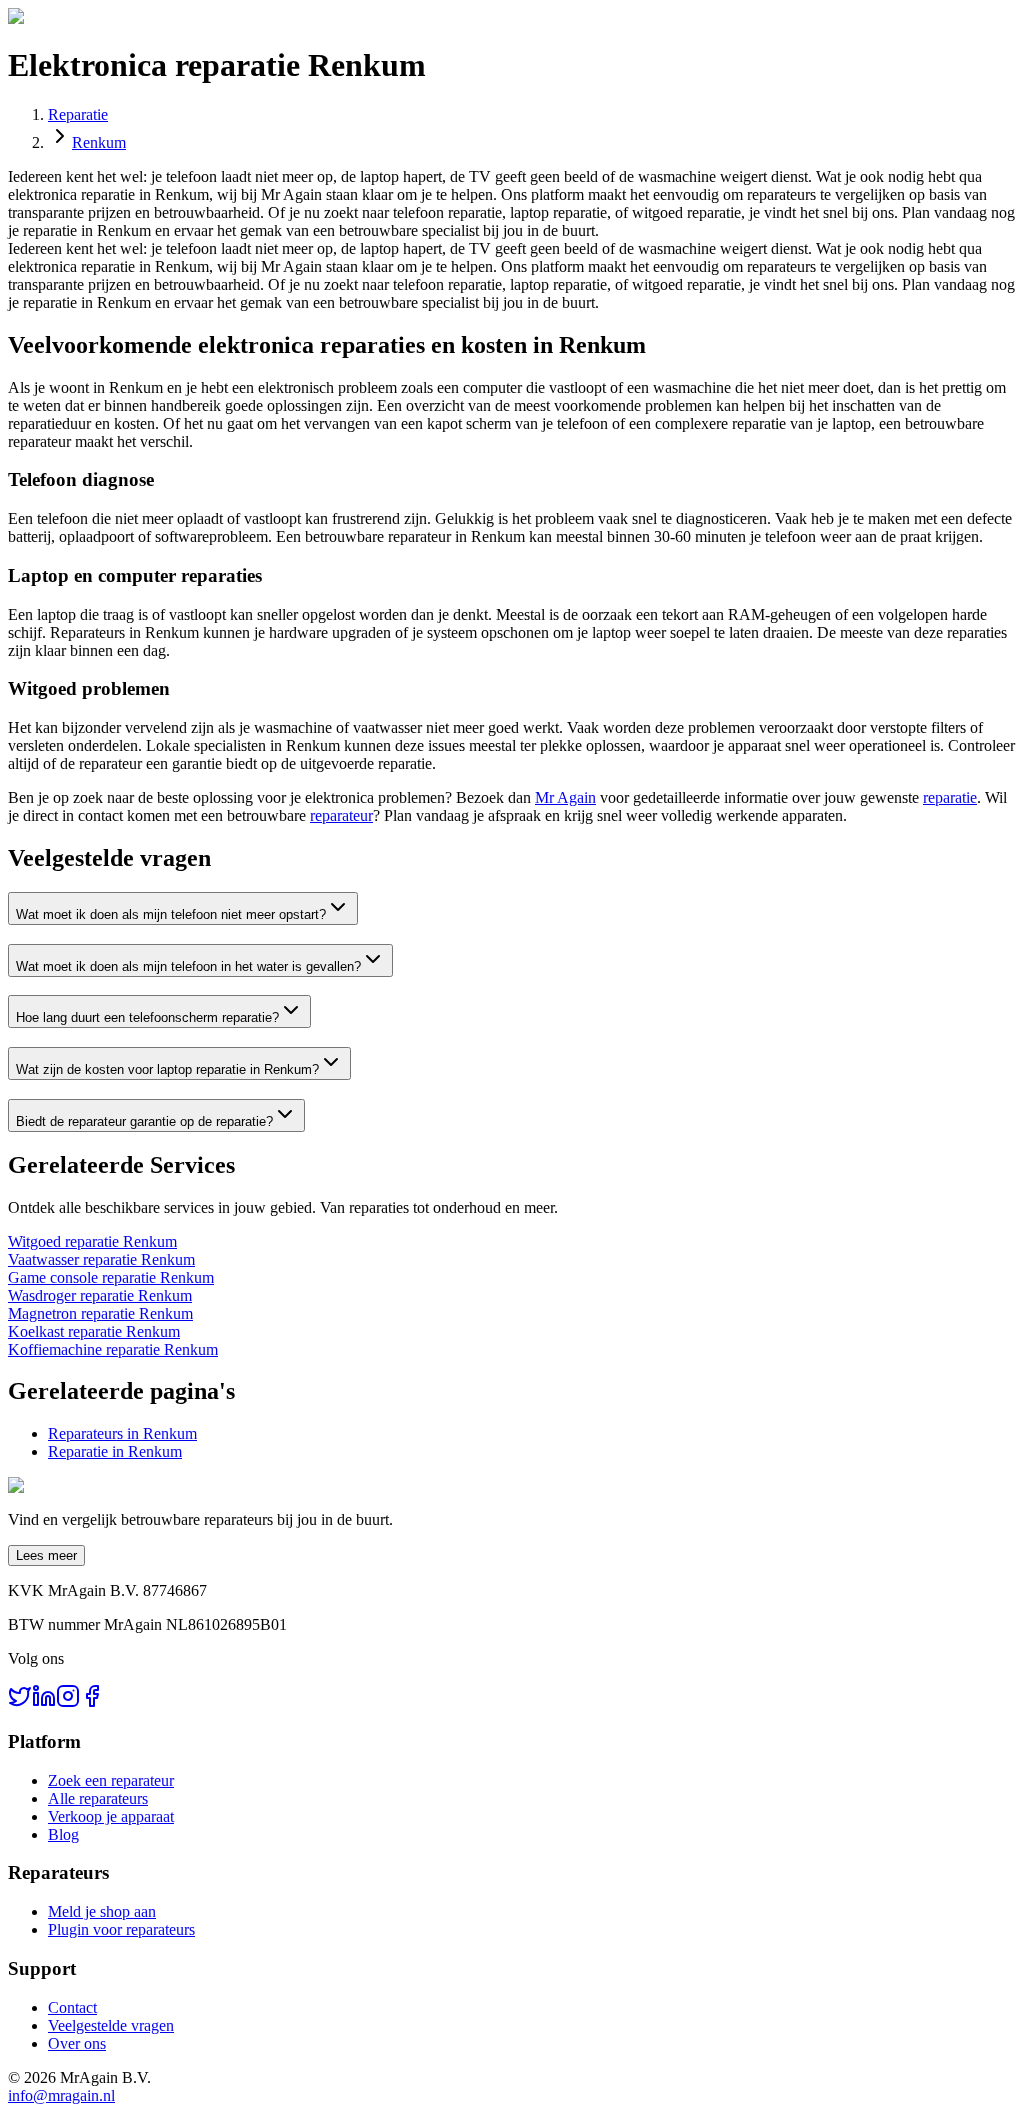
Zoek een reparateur (111, 1780)
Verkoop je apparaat (111, 1816)
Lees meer (46, 1555)
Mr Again (565, 797)
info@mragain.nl (61, 2095)
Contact (72, 2007)
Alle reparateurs (98, 1798)
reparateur (341, 815)
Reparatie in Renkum (115, 1451)
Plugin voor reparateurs (121, 1929)
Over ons (77, 2043)
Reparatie (78, 114)
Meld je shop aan (102, 1911)
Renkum (99, 142)
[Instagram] (68, 1702)
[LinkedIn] (44, 1702)
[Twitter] (20, 1702)
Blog (63, 1834)
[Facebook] (92, 1702)
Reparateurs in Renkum (122, 1433)
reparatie (950, 797)
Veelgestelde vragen (111, 2025)
